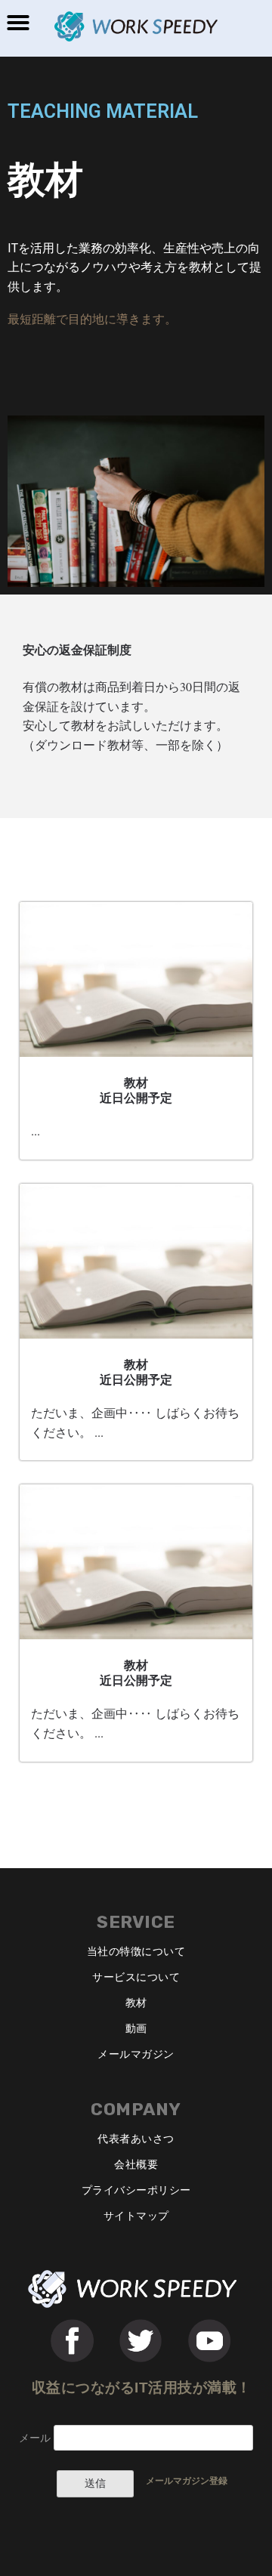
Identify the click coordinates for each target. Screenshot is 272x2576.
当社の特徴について (136, 1951)
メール (31, 2438)
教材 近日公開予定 (136, 1090)
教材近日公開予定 (136, 1372)
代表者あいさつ (136, 2139)
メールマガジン (136, 2054)
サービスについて (136, 1977)
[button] (18, 23)
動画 (136, 2028)
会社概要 (136, 2164)
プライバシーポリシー (136, 2190)
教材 (136, 2003)
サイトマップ (136, 2216)
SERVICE (136, 1922)
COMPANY (136, 2109)
